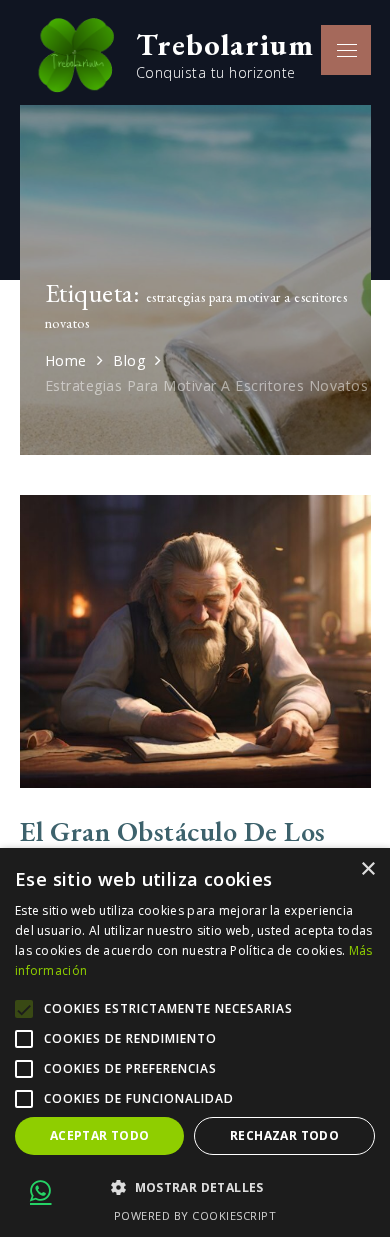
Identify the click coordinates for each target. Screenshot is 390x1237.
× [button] (367, 869)
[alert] (195, 1042)
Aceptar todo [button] (100, 1135)
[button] (195, 1188)
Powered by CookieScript (195, 1215)
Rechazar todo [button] (284, 1135)
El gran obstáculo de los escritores (173, 845)
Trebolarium (225, 44)
